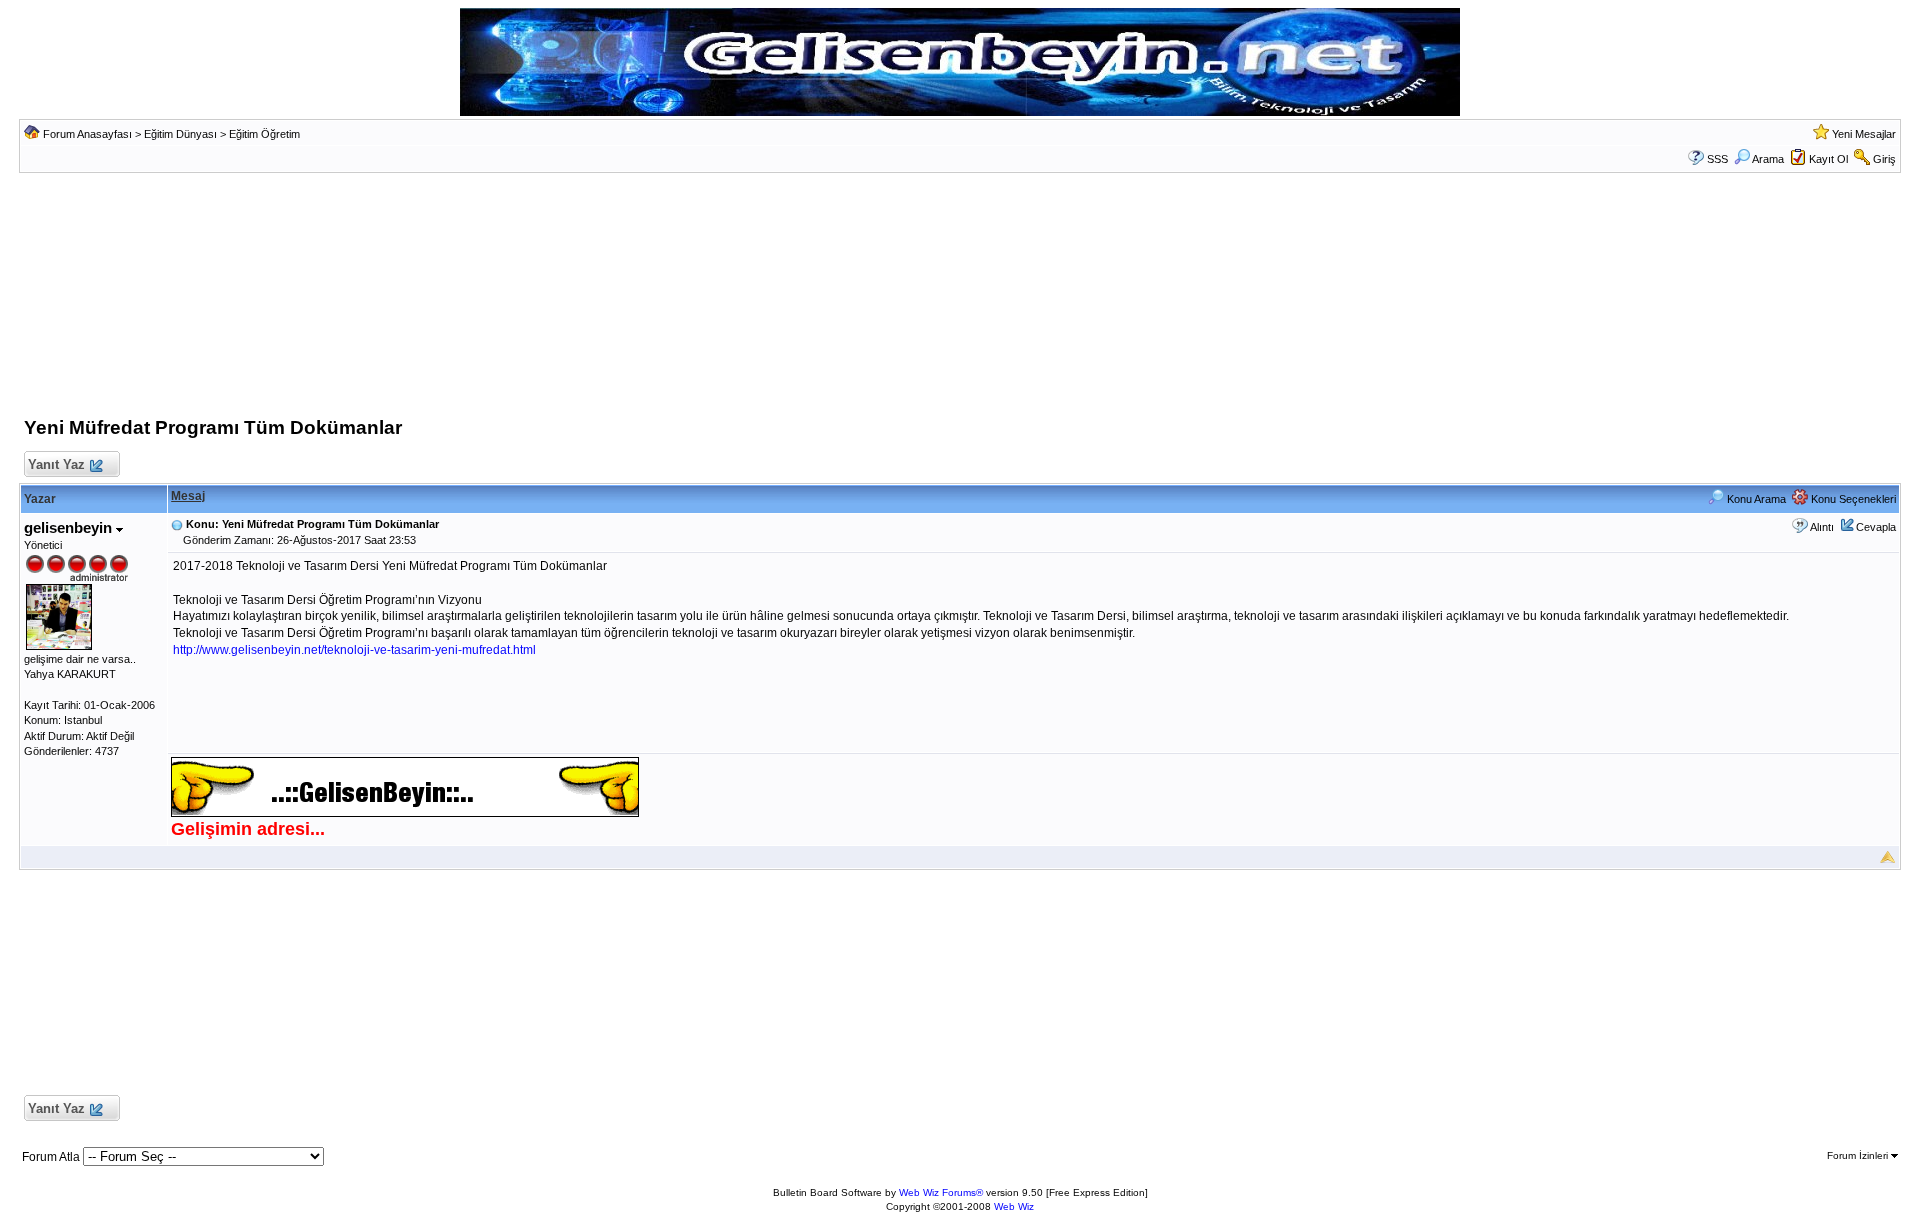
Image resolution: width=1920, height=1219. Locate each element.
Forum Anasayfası (87, 134)
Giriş (1884, 159)
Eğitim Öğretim (264, 134)
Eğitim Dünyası (180, 134)
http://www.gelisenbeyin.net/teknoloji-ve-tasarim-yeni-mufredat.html (354, 650)
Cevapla (1876, 527)
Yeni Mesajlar (1864, 134)
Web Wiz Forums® (941, 1192)
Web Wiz (1014, 1206)
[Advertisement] (960, 300)
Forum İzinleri (1859, 1155)
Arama (1768, 159)
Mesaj (188, 496)
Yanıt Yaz (56, 464)
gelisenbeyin (70, 527)
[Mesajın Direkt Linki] (177, 524)
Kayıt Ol (1828, 159)
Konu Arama (1755, 499)
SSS (1717, 159)
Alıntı (1822, 527)
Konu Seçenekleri (1852, 499)
